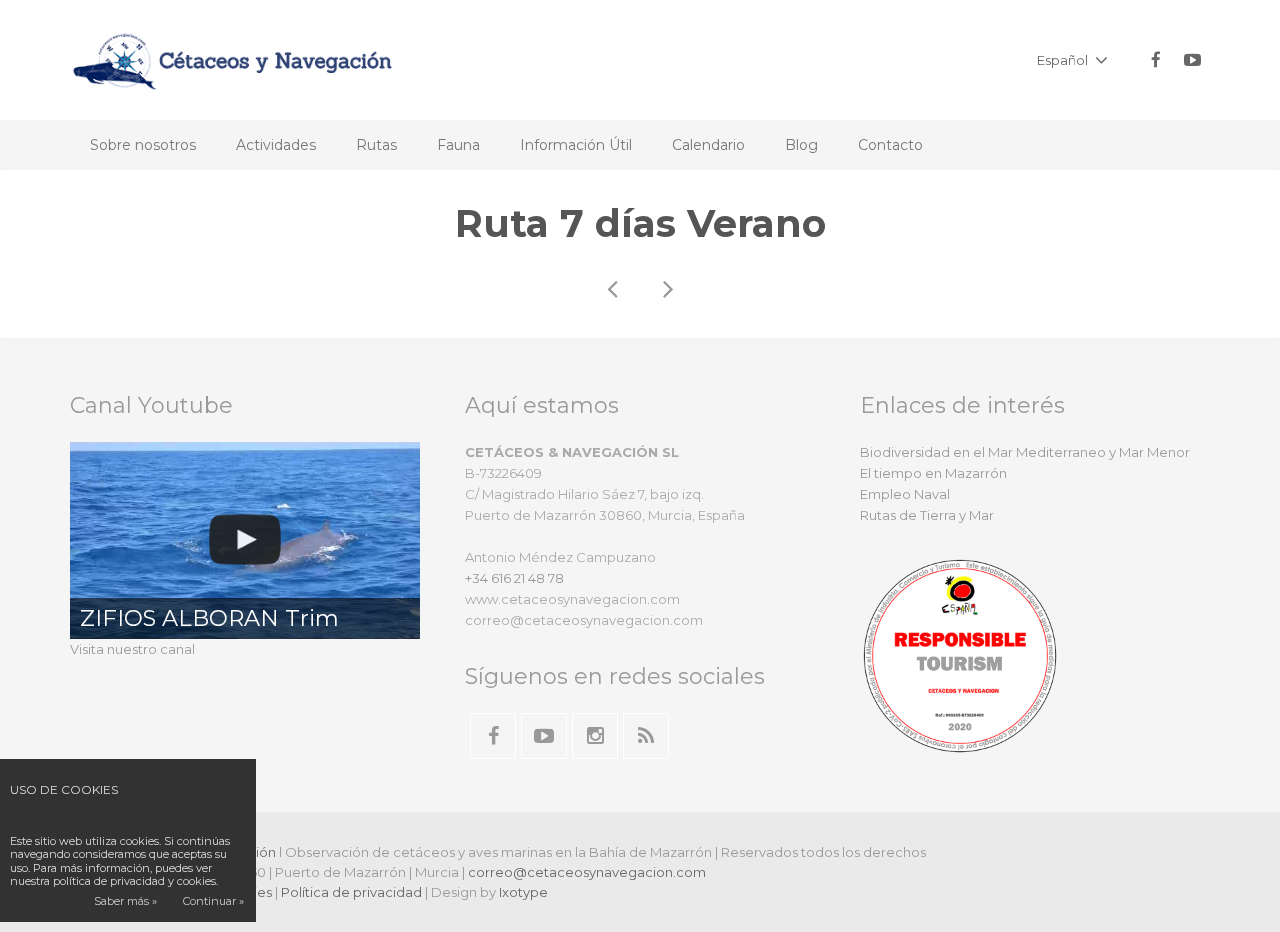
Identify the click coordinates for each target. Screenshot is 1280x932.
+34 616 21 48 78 (514, 578)
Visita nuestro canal (132, 649)
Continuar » (213, 901)
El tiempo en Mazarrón (933, 473)
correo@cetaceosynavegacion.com (587, 872)
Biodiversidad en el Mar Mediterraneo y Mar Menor (1025, 452)
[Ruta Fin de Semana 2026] (613, 289)
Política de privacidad (351, 892)
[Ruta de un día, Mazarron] (667, 289)
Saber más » (125, 901)
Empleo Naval (905, 494)
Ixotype (523, 892)
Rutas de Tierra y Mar (927, 515)
